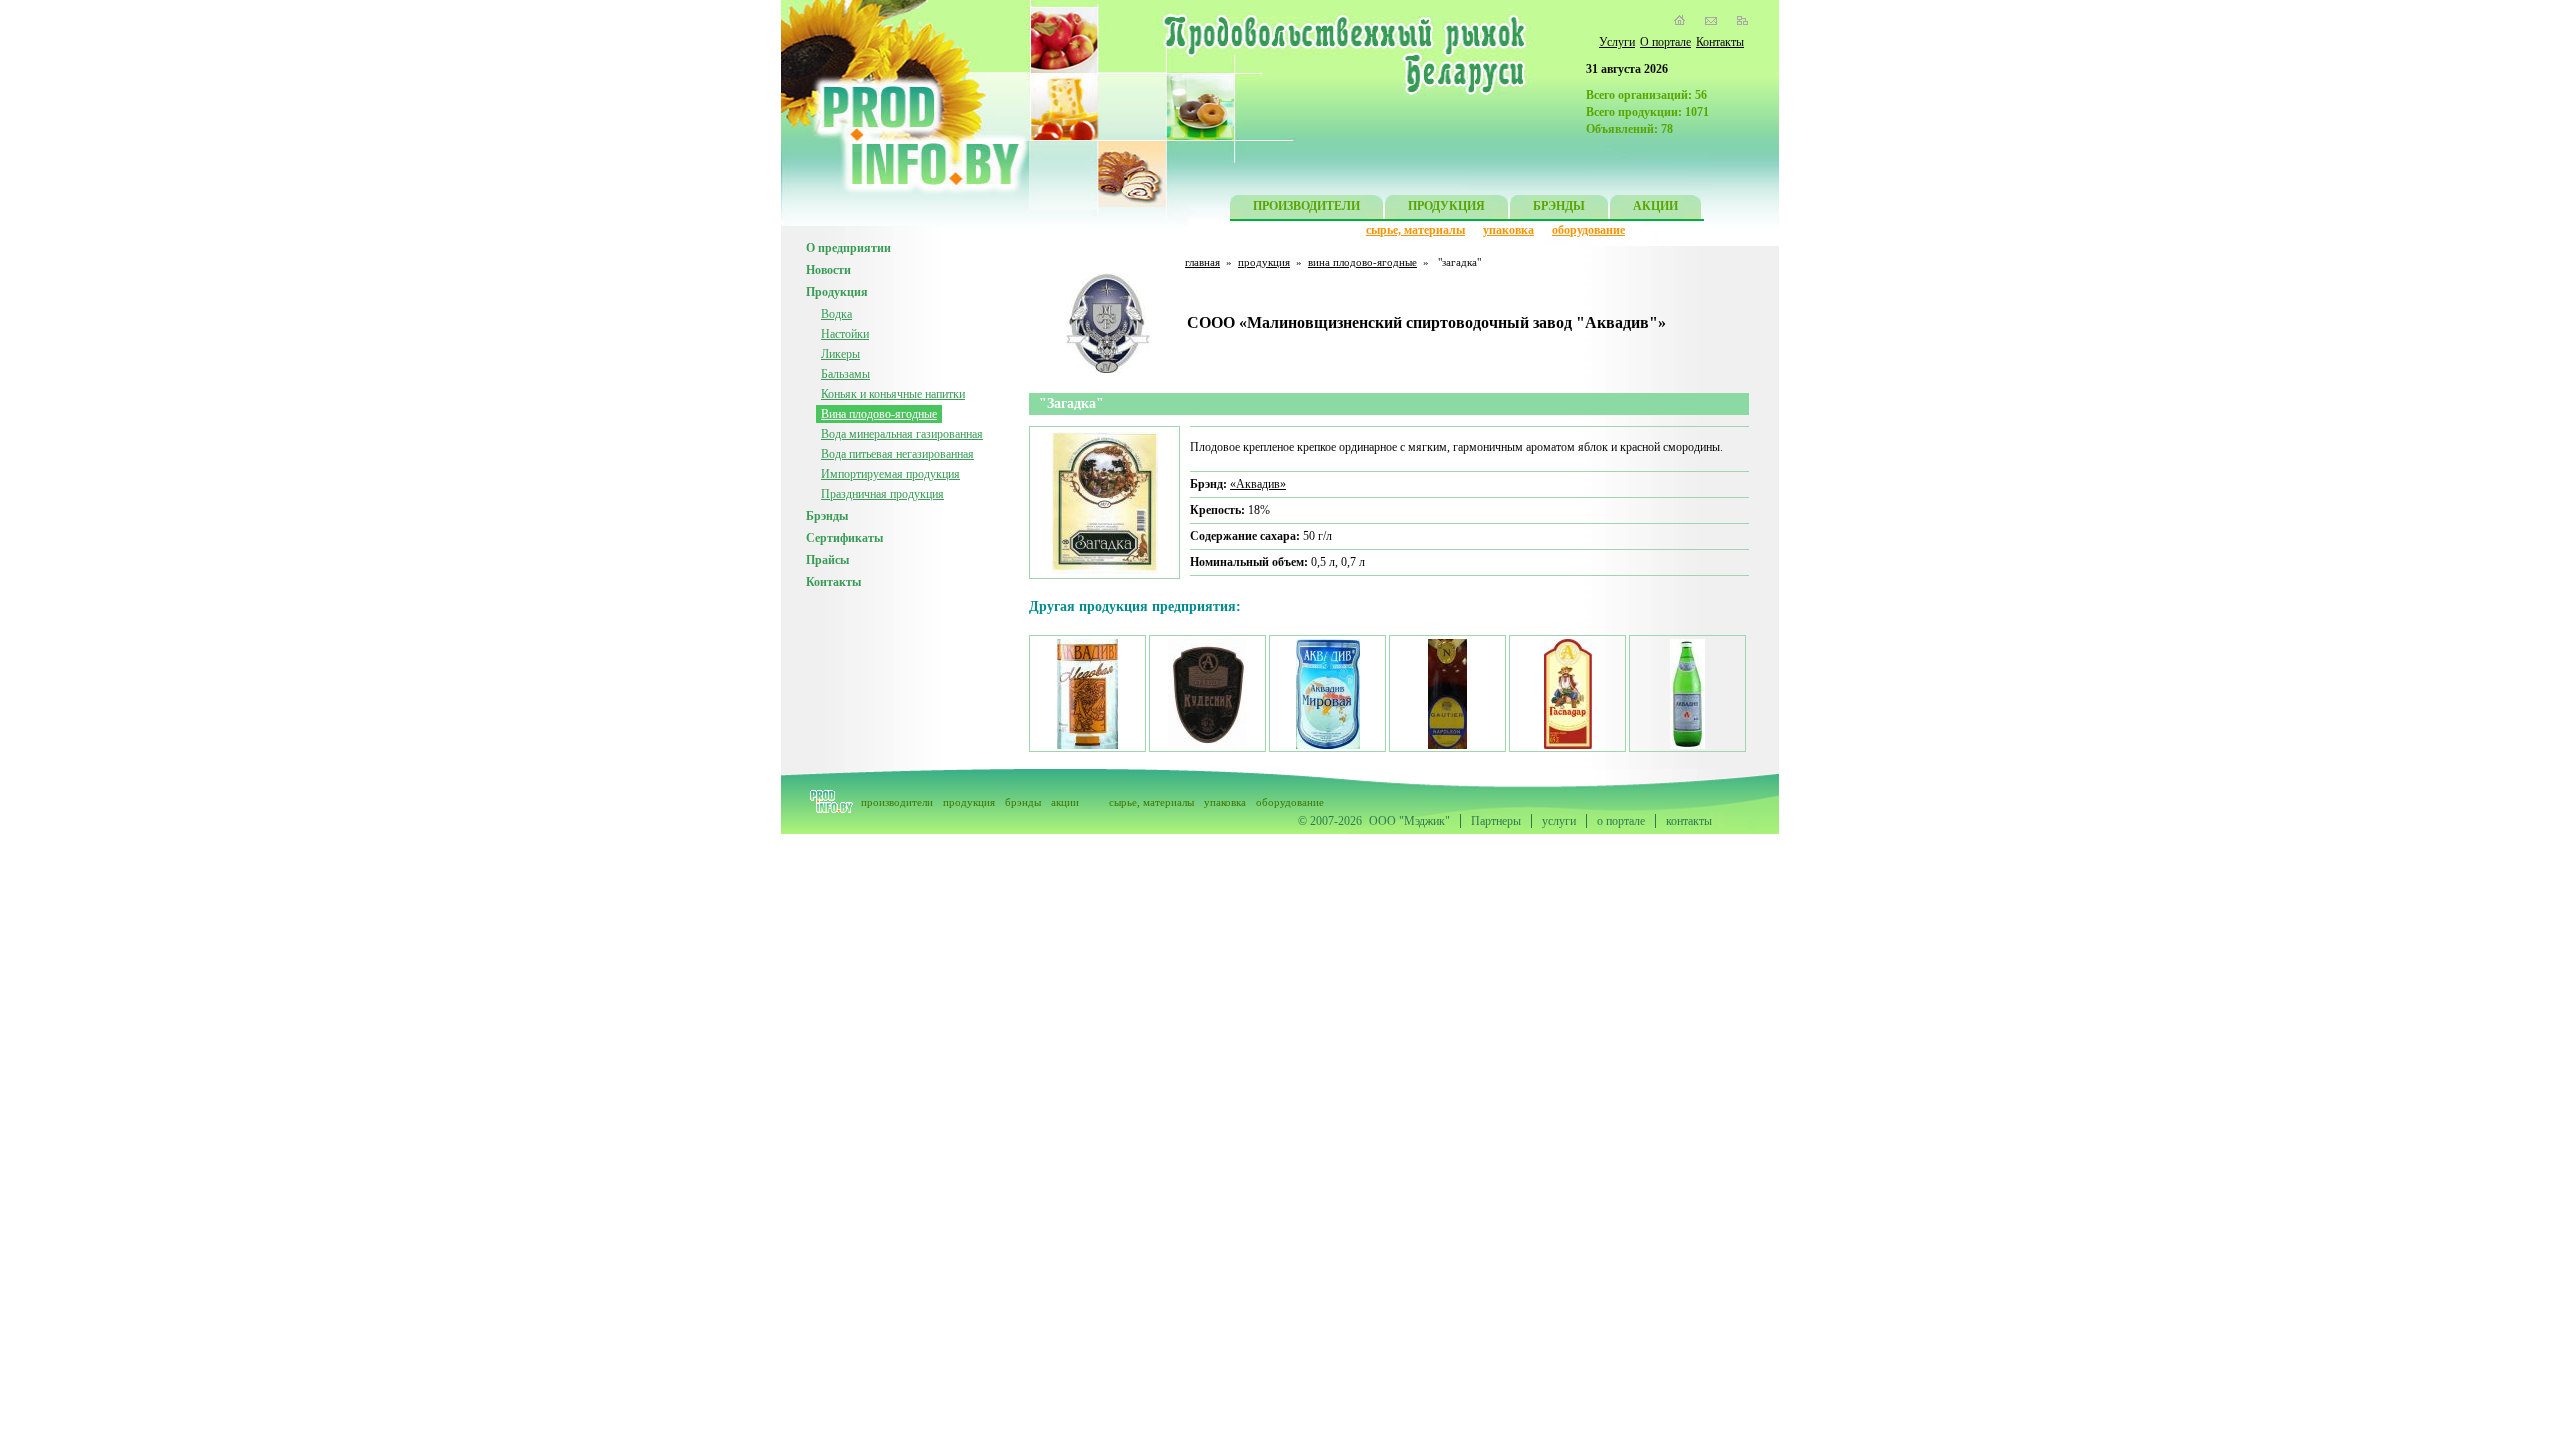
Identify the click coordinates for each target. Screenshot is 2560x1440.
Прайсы (827, 560)
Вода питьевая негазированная (897, 454)
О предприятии (848, 248)
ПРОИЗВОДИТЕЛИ (1306, 206)
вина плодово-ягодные (1362, 262)
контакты (1689, 821)
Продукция (837, 292)
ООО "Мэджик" (1409, 821)
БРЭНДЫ (1559, 206)
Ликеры (840, 354)
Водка (836, 314)
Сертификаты (844, 538)
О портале (1665, 42)
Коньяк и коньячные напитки (893, 394)
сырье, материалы (1415, 230)
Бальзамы (845, 374)
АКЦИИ (1655, 206)
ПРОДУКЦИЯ (1446, 206)
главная (1202, 262)
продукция (1264, 262)
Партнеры (1496, 821)
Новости (828, 270)
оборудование (1588, 230)
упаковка (1508, 230)
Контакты (1720, 42)
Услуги (1617, 42)
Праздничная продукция (882, 494)
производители (897, 802)
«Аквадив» (1258, 484)
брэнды (1023, 802)
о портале (1621, 821)
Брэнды (827, 516)
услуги (1559, 821)
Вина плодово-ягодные (879, 414)
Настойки (845, 334)
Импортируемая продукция (890, 474)
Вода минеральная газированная (902, 434)
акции (1065, 802)
